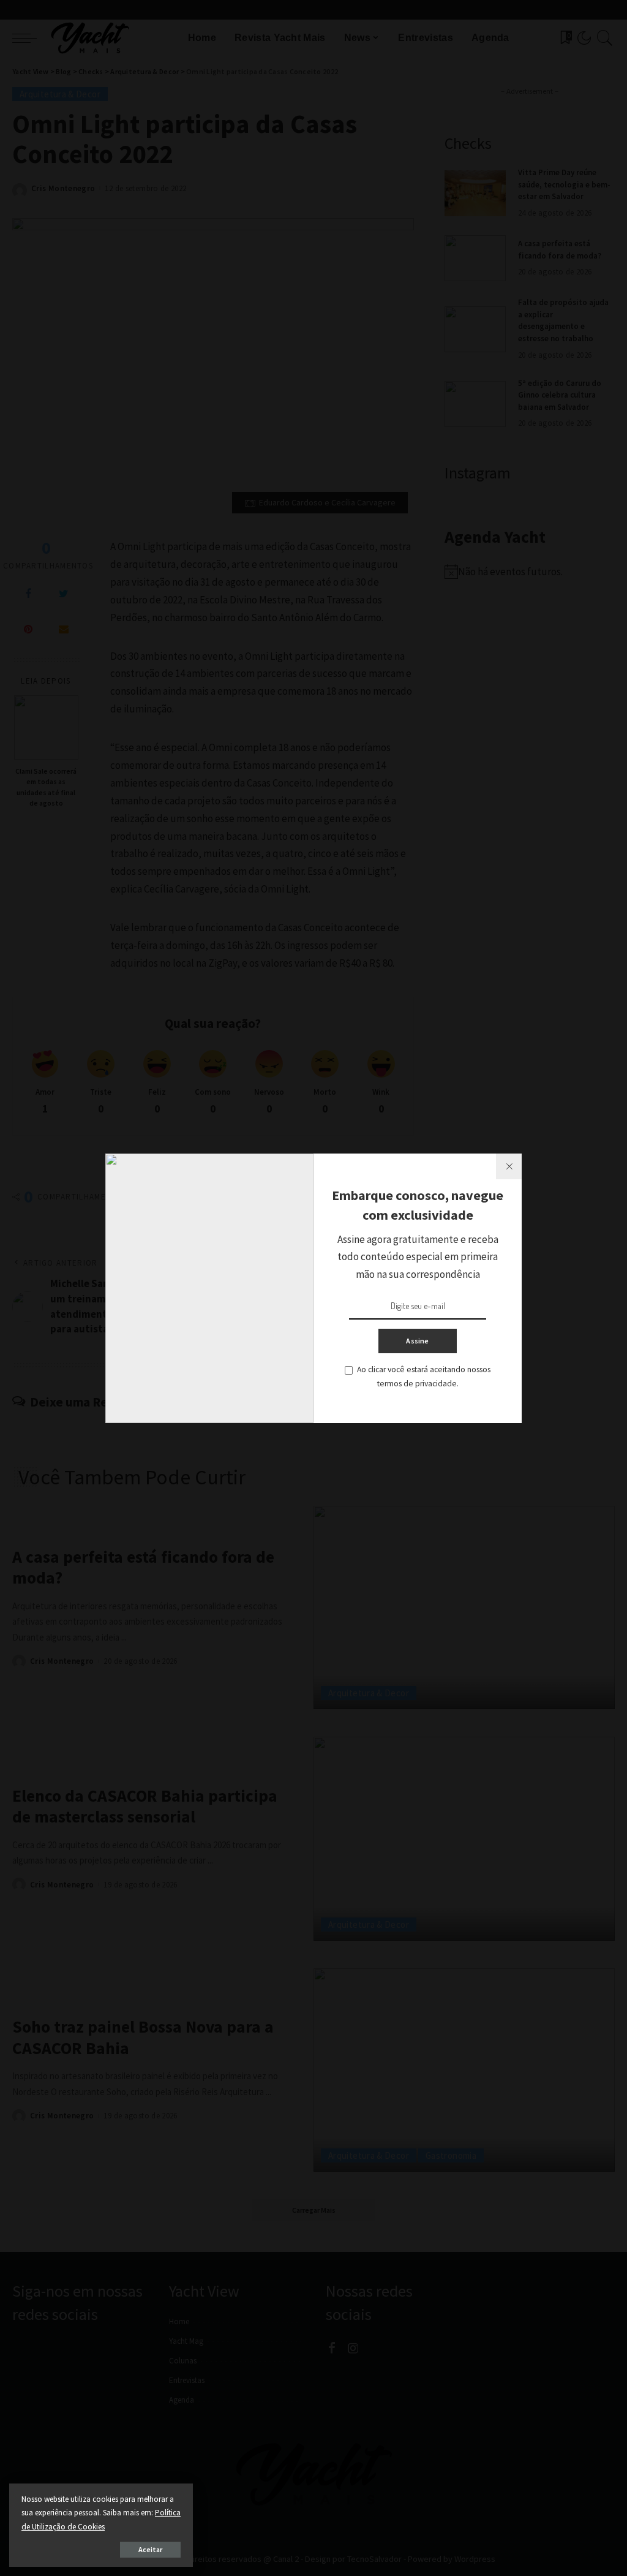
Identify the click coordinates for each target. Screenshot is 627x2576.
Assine (417, 1341)
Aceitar (150, 2549)
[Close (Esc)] (509, 1166)
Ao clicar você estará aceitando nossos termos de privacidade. (424, 1377)
